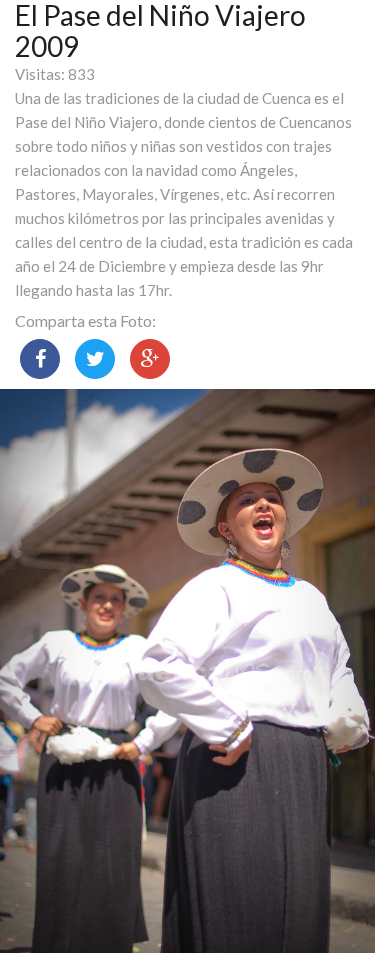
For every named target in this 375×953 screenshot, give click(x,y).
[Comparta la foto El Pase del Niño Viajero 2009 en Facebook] (40, 359)
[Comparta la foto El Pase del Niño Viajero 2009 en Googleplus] (150, 359)
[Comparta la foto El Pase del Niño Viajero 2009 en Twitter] (95, 359)
